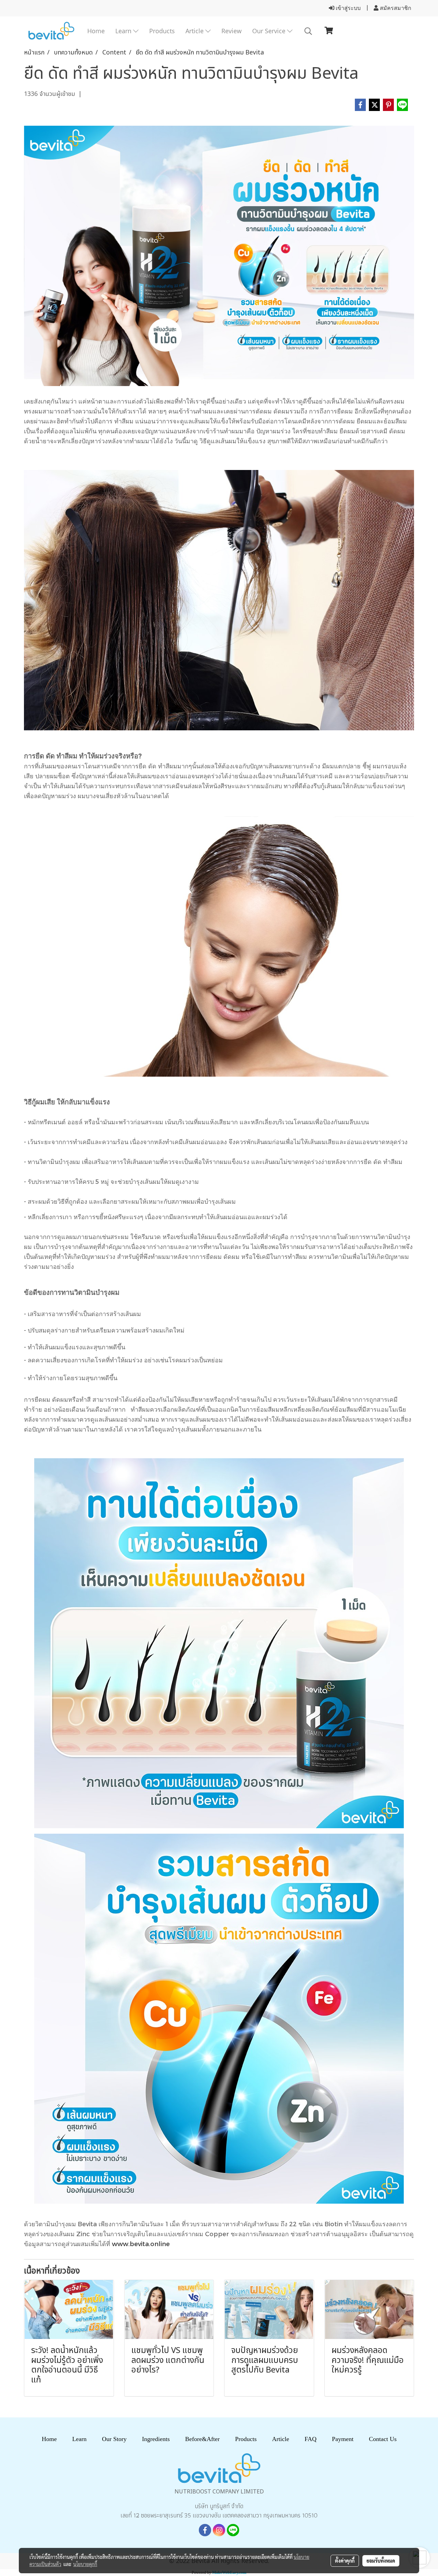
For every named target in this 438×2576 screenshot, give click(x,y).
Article (195, 31)
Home (96, 31)
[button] (308, 31)
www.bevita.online (141, 2244)
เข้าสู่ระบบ (347, 8)
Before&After (202, 2439)
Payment (343, 2439)
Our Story (114, 2439)
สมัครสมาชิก (395, 8)
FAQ (311, 2439)
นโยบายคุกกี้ (85, 2564)
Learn (124, 31)
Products (162, 31)
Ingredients (156, 2439)
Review (231, 31)
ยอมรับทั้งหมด (381, 2561)
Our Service (270, 31)
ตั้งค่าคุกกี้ (345, 2561)
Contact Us (383, 2439)
